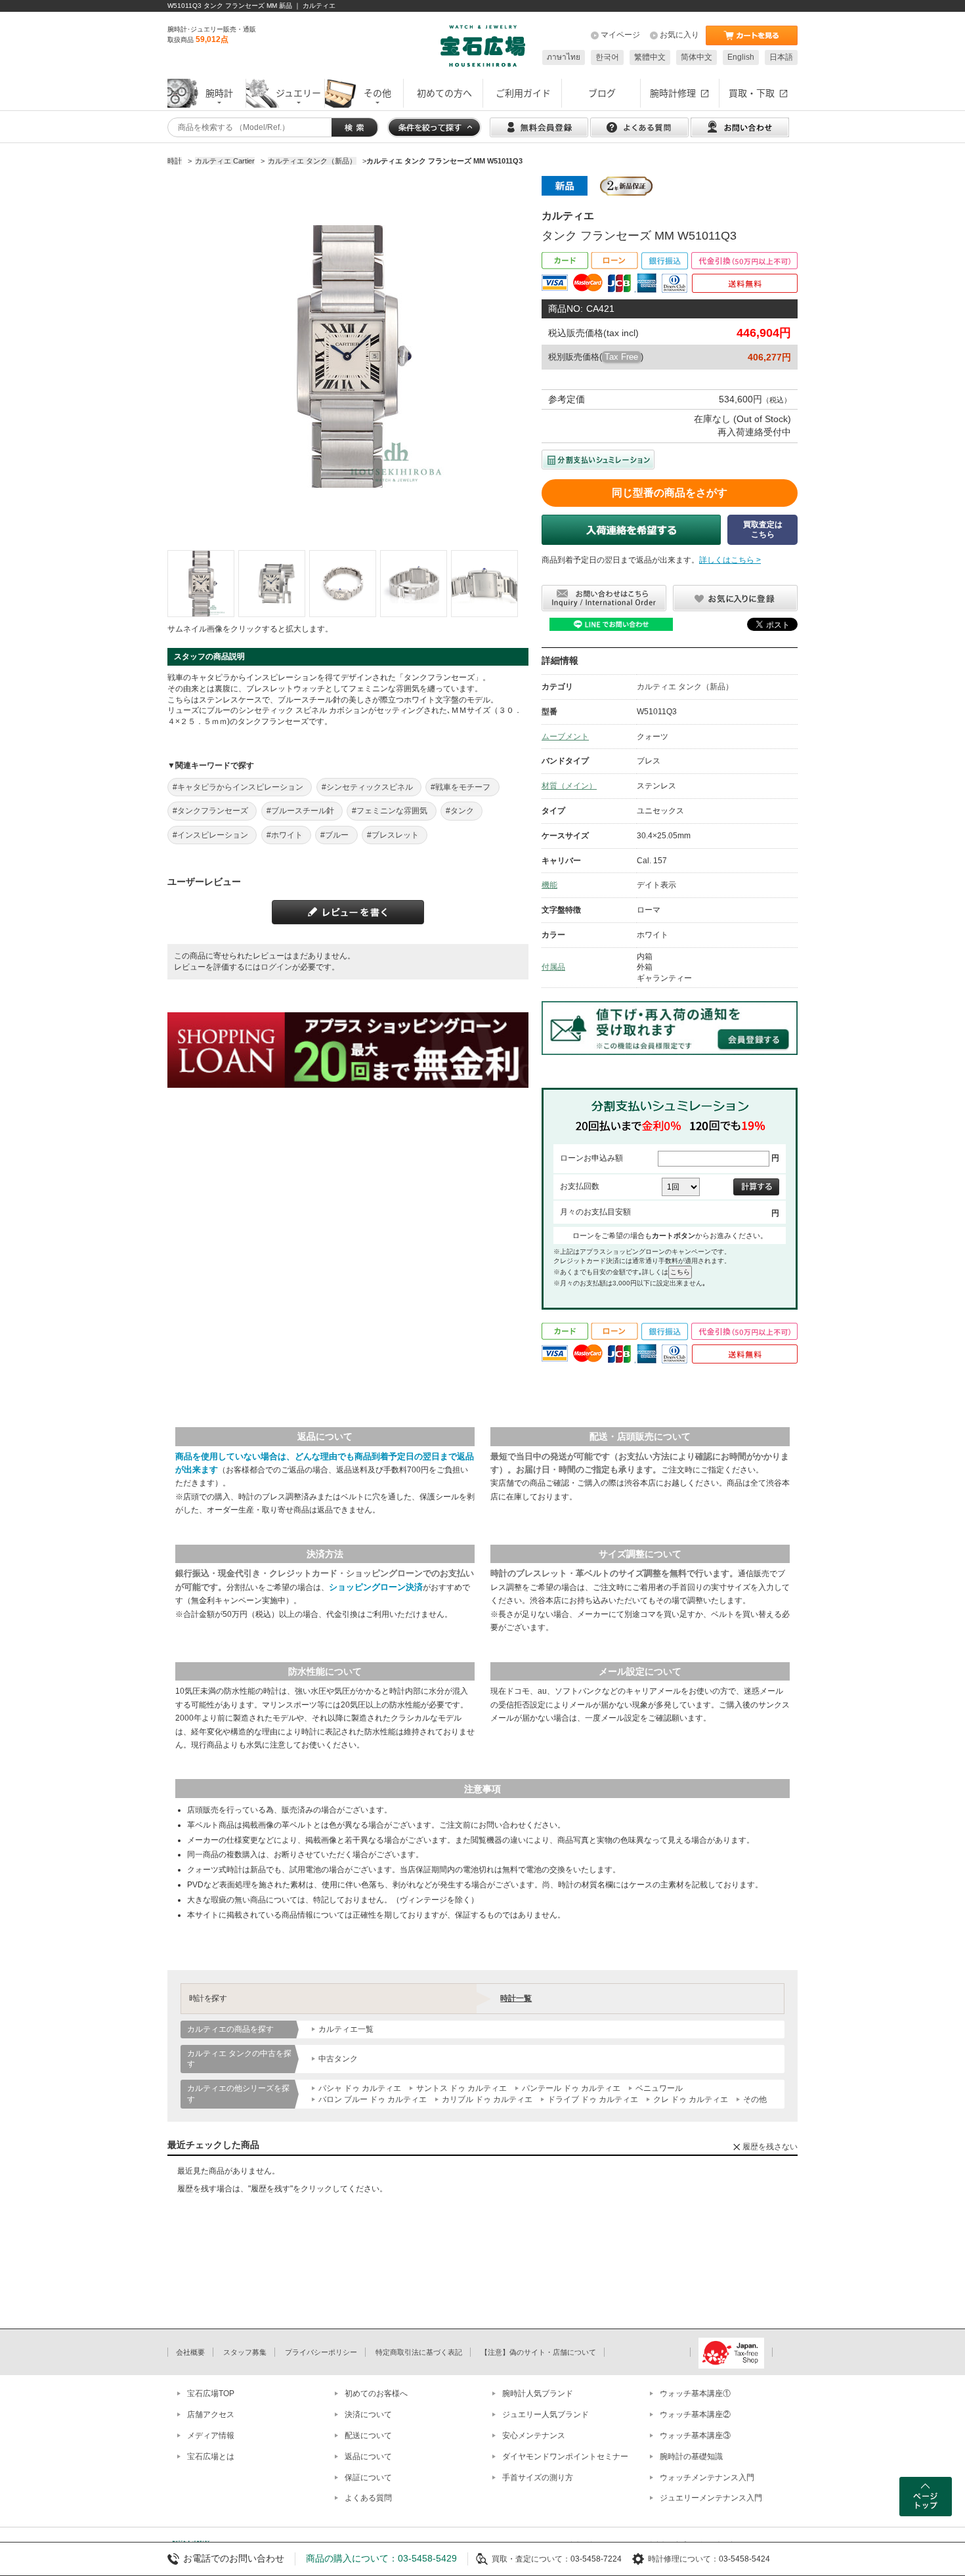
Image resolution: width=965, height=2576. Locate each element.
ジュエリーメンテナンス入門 (711, 2498)
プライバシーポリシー (321, 2352)
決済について (368, 2415)
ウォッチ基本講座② (695, 2415)
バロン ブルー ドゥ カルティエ (373, 2099)
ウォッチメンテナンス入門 (707, 2478)
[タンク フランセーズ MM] (201, 584)
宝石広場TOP (211, 2394)
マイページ (620, 35)
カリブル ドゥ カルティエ (487, 2099)
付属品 (553, 967)
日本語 (781, 57)
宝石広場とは (211, 2457)
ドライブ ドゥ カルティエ (593, 2099)
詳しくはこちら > (730, 560)
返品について (368, 2457)
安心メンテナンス (534, 2436)
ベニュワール (659, 2088)
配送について (368, 2436)
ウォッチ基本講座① (695, 2394)
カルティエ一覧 (346, 2029)
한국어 (607, 57)
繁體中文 (650, 57)
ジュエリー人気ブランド (546, 2415)
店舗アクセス (211, 2415)
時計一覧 (516, 1998)
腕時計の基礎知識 (691, 2457)
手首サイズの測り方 (538, 2478)
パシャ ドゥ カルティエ (360, 2088)
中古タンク (338, 2059)
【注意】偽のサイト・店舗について (538, 2352)
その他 (755, 2099)
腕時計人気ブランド (538, 2394)
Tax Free (621, 357)
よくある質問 (368, 2498)
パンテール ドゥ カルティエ (571, 2088)
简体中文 (697, 57)
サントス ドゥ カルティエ (461, 2088)
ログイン (276, 967)
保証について (368, 2478)
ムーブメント (565, 737)
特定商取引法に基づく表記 (419, 2352)
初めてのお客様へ (376, 2394)
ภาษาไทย (564, 57)
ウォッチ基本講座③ (695, 2436)
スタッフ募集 (245, 2352)
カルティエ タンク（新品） (685, 687)
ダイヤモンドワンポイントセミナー (565, 2457)
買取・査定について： (531, 2559)
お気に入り (679, 35)
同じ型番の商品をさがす (670, 493)
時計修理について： (683, 2559)
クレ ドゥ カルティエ (691, 2099)
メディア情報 (211, 2436)
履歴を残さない (770, 2147)
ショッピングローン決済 (376, 1587)
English (741, 57)
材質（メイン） (569, 786)
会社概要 (190, 2352)
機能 (549, 885)
